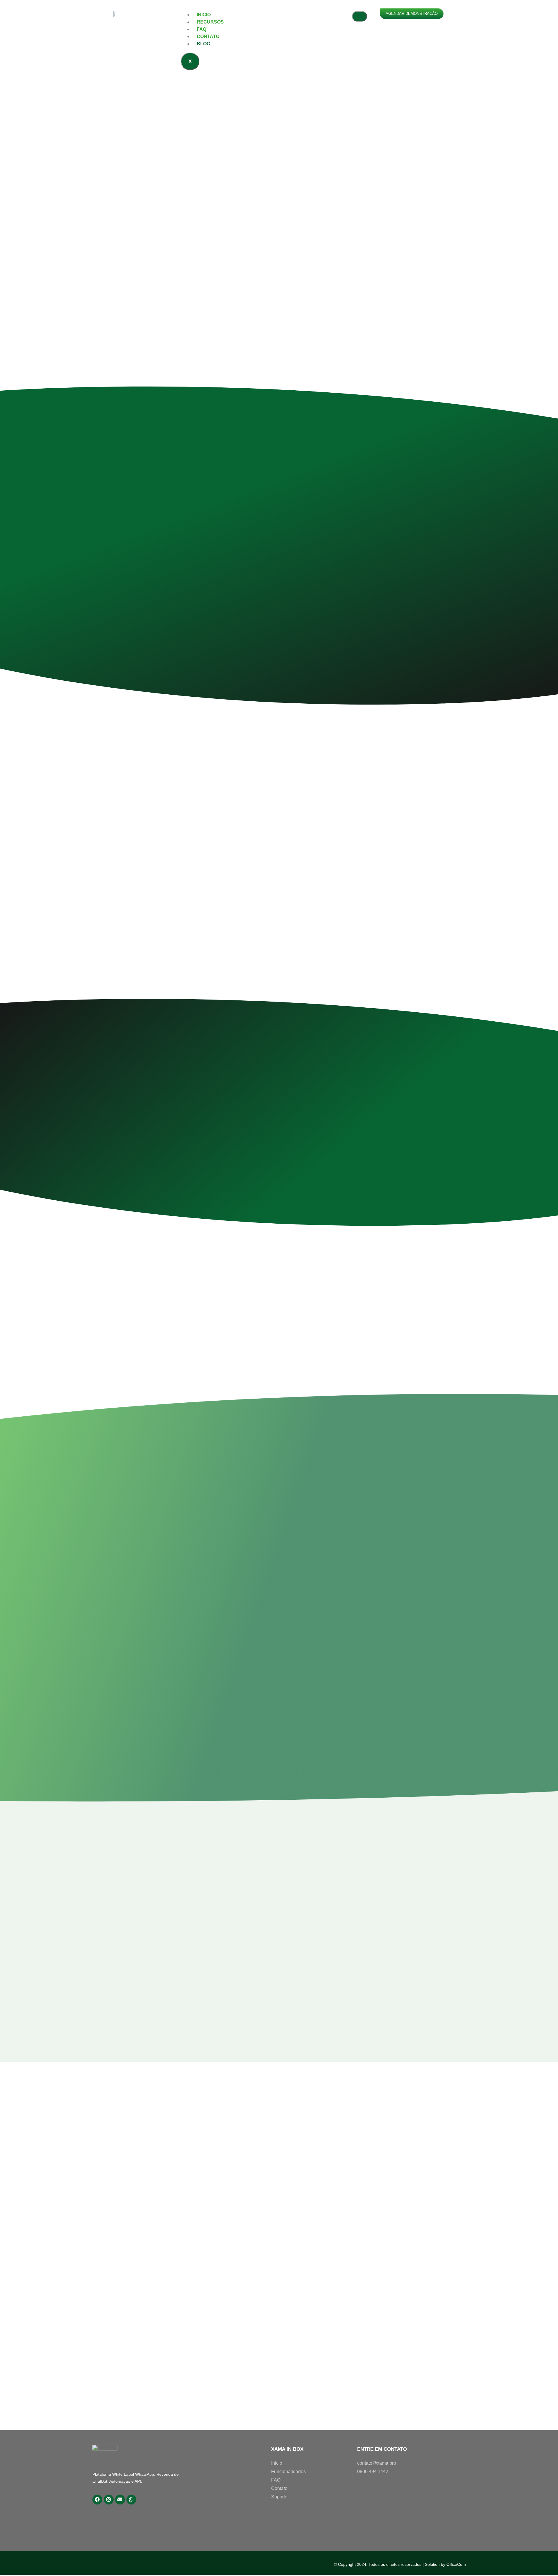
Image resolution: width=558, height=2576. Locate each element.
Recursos (210, 22)
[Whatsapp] (131, 2500)
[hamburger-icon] (360, 16)
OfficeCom (456, 2564)
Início (204, 15)
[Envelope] (120, 2500)
